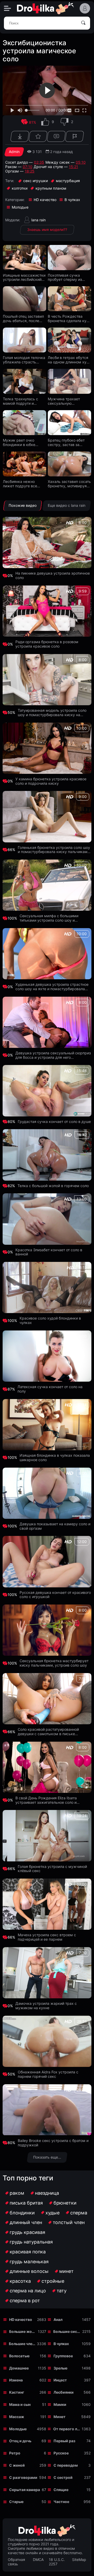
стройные (53, 2281)
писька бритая (26, 2203)
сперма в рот (25, 2301)
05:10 (81, 162)
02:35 (39, 162)
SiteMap (79, 2560)
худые (52, 2213)
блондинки (22, 2213)
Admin (14, 152)
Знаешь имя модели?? (47, 229)
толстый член (69, 2222)
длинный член (26, 2222)
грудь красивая (27, 2232)
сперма (79, 2213)
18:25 (30, 171)
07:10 (28, 167)
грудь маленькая (29, 2262)
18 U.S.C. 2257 (57, 2562)
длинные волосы (29, 2271)
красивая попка (28, 2252)
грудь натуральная (31, 2242)
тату (62, 2291)
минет (66, 2271)
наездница (47, 2193)
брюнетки (65, 2203)
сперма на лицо (28, 2291)
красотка (20, 2281)
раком (17, 2193)
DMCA (38, 2560)
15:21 (74, 167)
